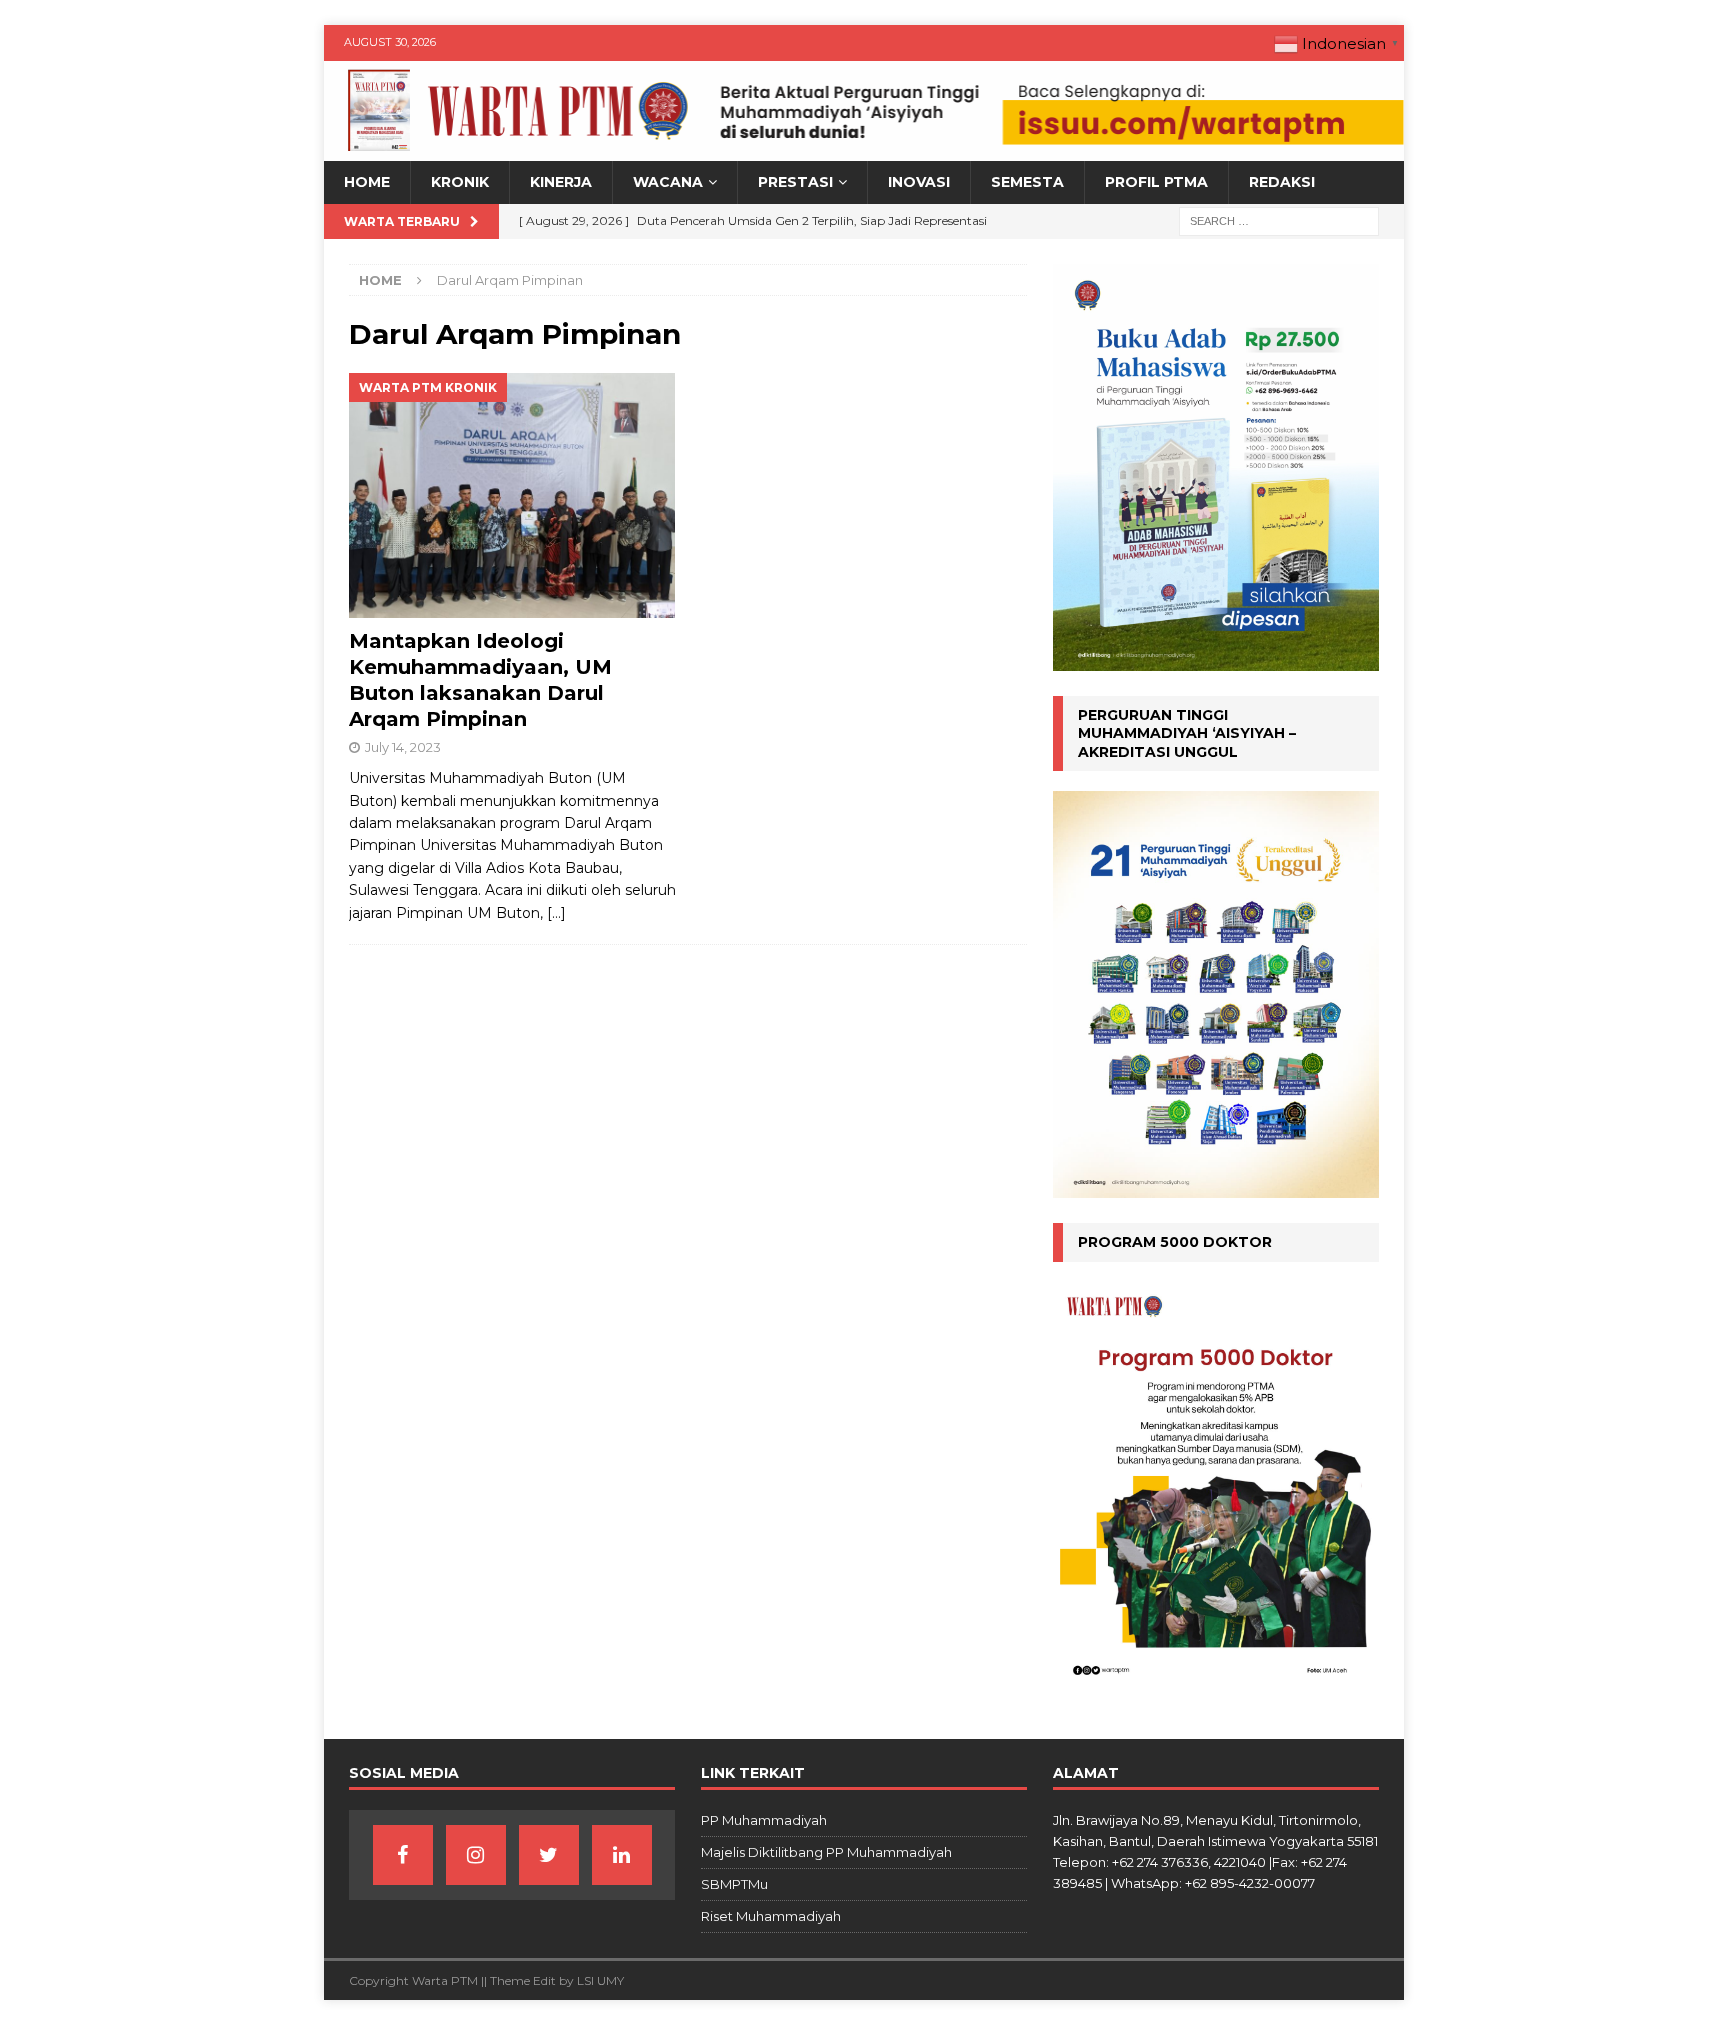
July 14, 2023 (403, 747)
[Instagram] (476, 1855)
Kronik (460, 182)
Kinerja (561, 182)
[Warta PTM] (864, 150)
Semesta (1027, 182)
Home (367, 182)
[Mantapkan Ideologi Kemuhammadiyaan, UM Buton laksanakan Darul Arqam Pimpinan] (512, 495)
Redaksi (1282, 182)
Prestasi (795, 182)
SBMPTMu (734, 1884)
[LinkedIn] (622, 1855)
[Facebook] (403, 1855)
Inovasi (919, 182)
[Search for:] (1279, 220)
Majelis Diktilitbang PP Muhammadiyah (826, 1852)
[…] (556, 913)
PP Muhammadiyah (764, 1820)
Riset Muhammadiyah (771, 1916)
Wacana (668, 182)
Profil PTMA (1156, 182)
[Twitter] (549, 1855)
